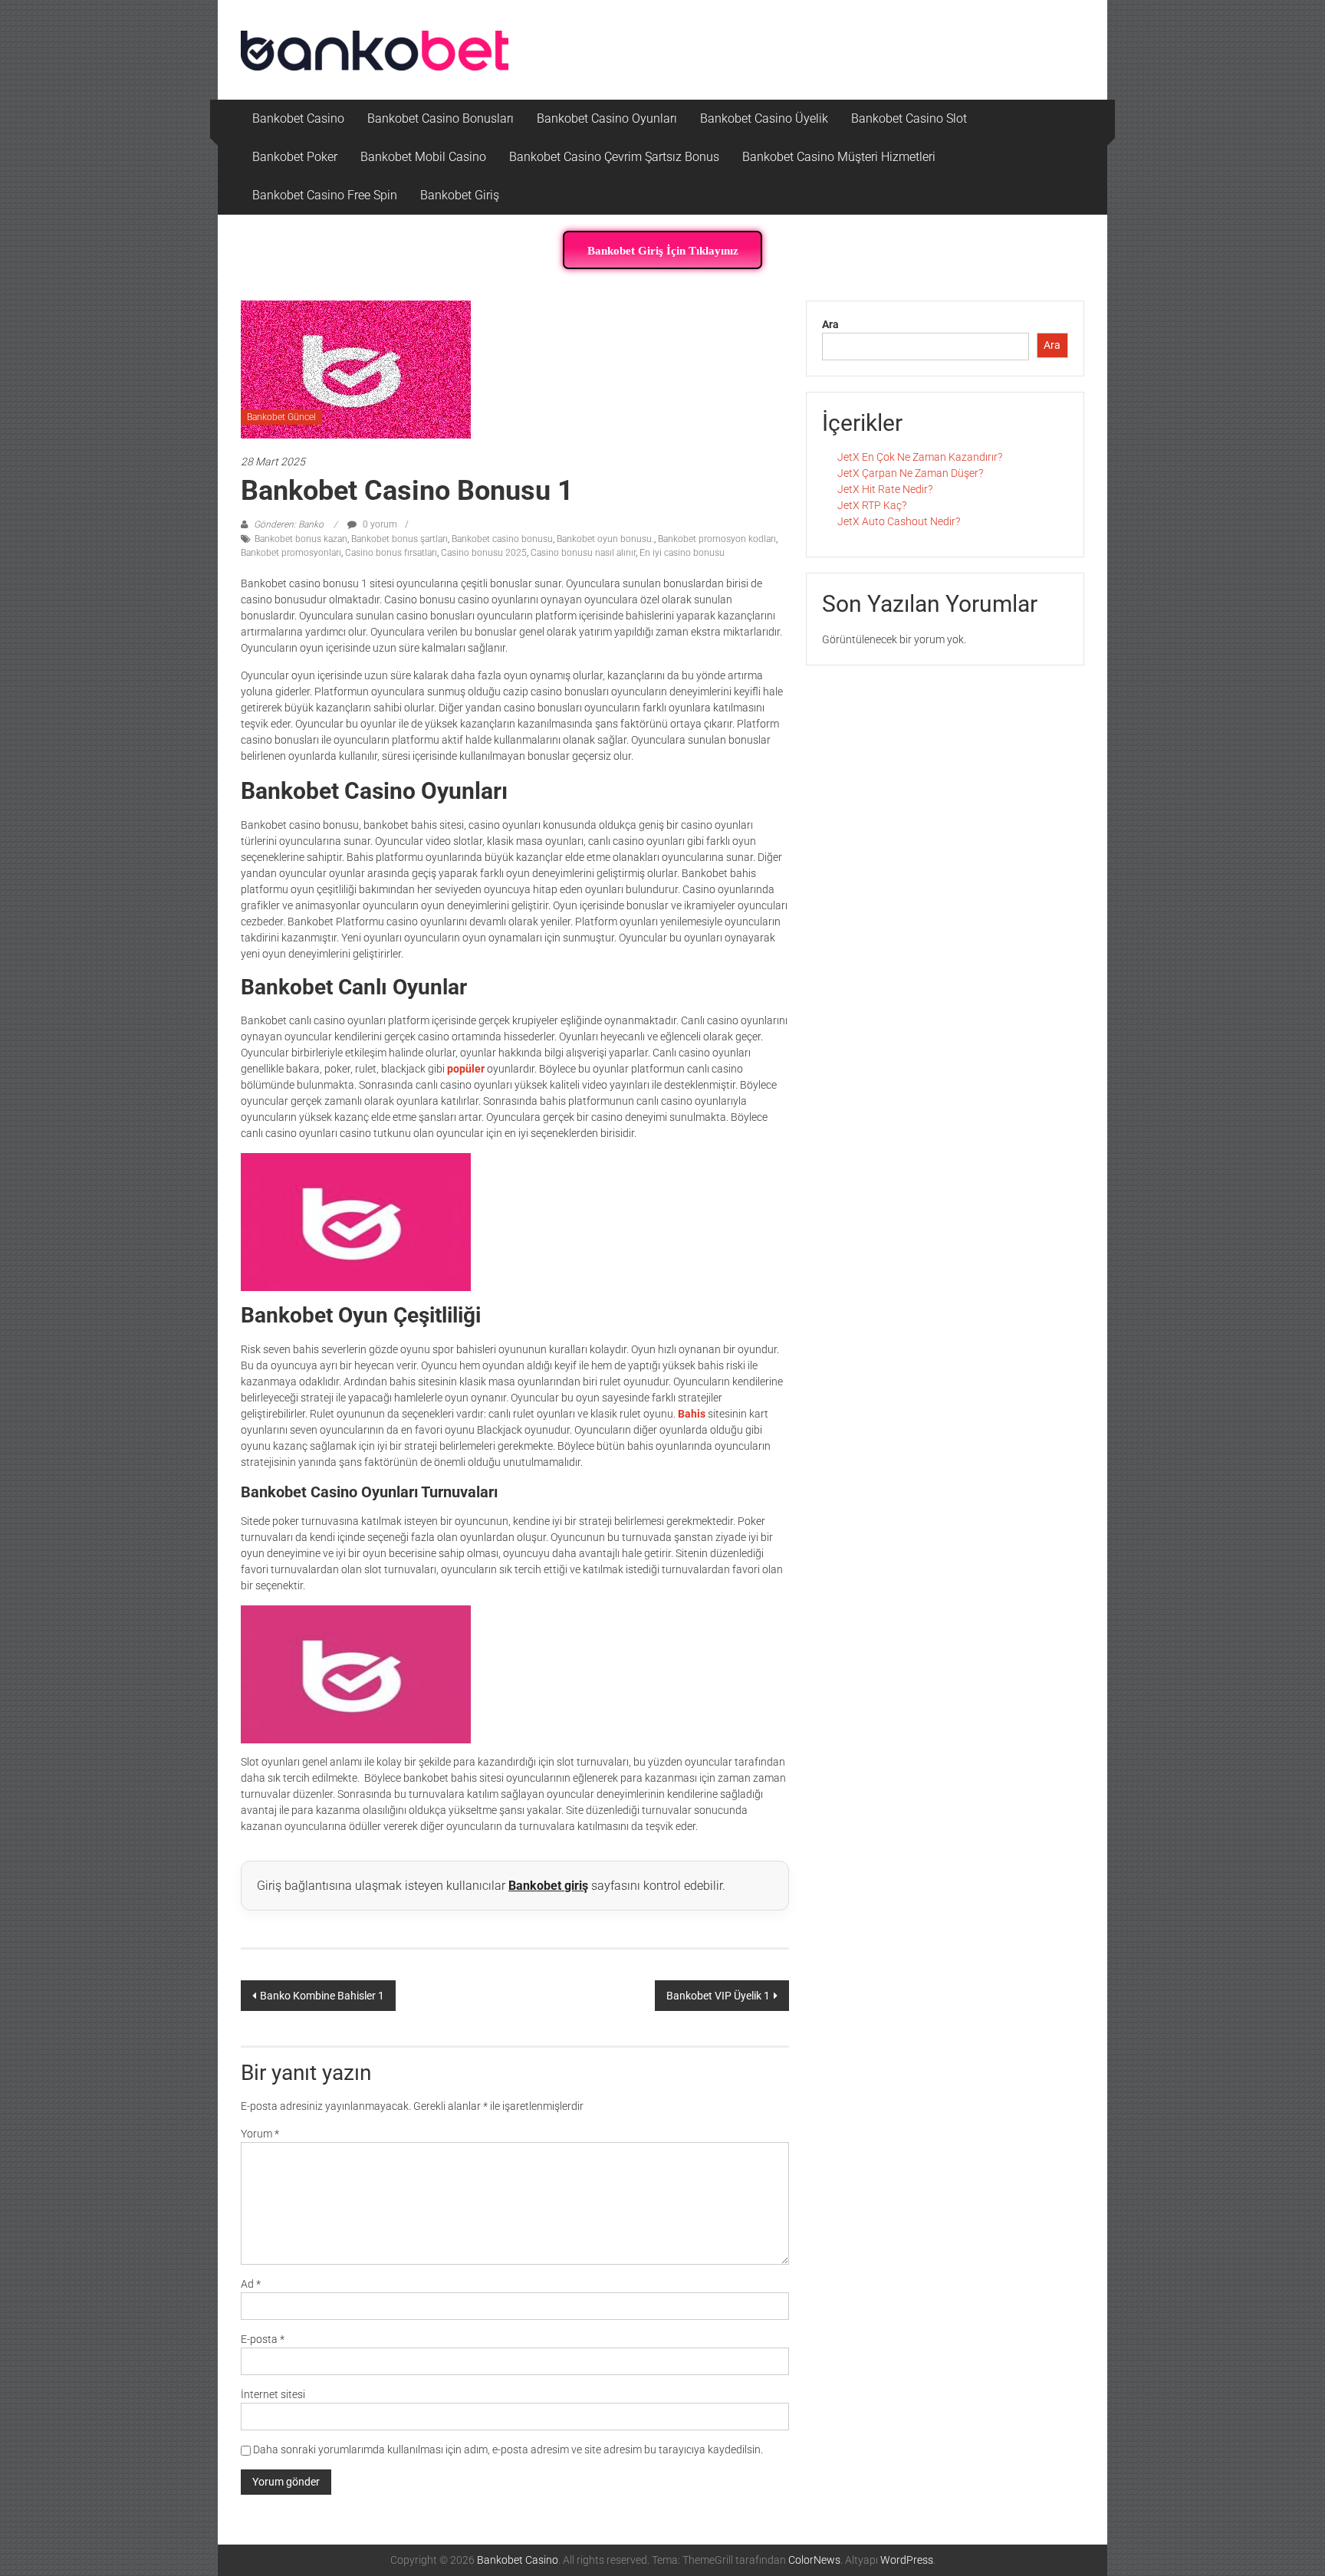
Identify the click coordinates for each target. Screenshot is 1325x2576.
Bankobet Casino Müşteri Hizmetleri (839, 157)
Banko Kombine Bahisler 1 (322, 1996)
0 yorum (379, 524)
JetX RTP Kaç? (872, 505)
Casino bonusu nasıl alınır (583, 553)
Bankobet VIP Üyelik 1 (718, 1996)
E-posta (263, 2339)
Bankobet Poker (295, 157)
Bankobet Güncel (281, 417)
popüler (466, 1069)
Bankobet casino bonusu (502, 539)
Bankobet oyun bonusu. (605, 539)
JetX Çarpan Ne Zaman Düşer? (910, 473)
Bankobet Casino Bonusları (441, 118)
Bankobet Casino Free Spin (325, 195)
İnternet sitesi (273, 2394)
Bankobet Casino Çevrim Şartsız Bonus (614, 157)
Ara (830, 324)
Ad (251, 2284)
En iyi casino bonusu (682, 553)
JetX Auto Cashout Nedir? (899, 521)
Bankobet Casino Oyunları (607, 118)
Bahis (692, 1414)
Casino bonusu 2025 (484, 553)
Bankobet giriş (548, 1886)
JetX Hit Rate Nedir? (885, 489)
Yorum (260, 2134)
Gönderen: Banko (289, 524)
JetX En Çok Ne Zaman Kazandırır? (920, 457)
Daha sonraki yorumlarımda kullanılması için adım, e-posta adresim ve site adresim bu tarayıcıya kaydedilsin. (508, 2449)
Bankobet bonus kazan (301, 539)
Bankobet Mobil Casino (423, 157)
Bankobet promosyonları (291, 553)
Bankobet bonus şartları (399, 539)
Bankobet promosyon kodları (717, 539)
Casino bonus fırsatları (391, 553)
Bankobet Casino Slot (909, 118)
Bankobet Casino (298, 118)
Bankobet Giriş (460, 195)
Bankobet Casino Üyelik (764, 118)
